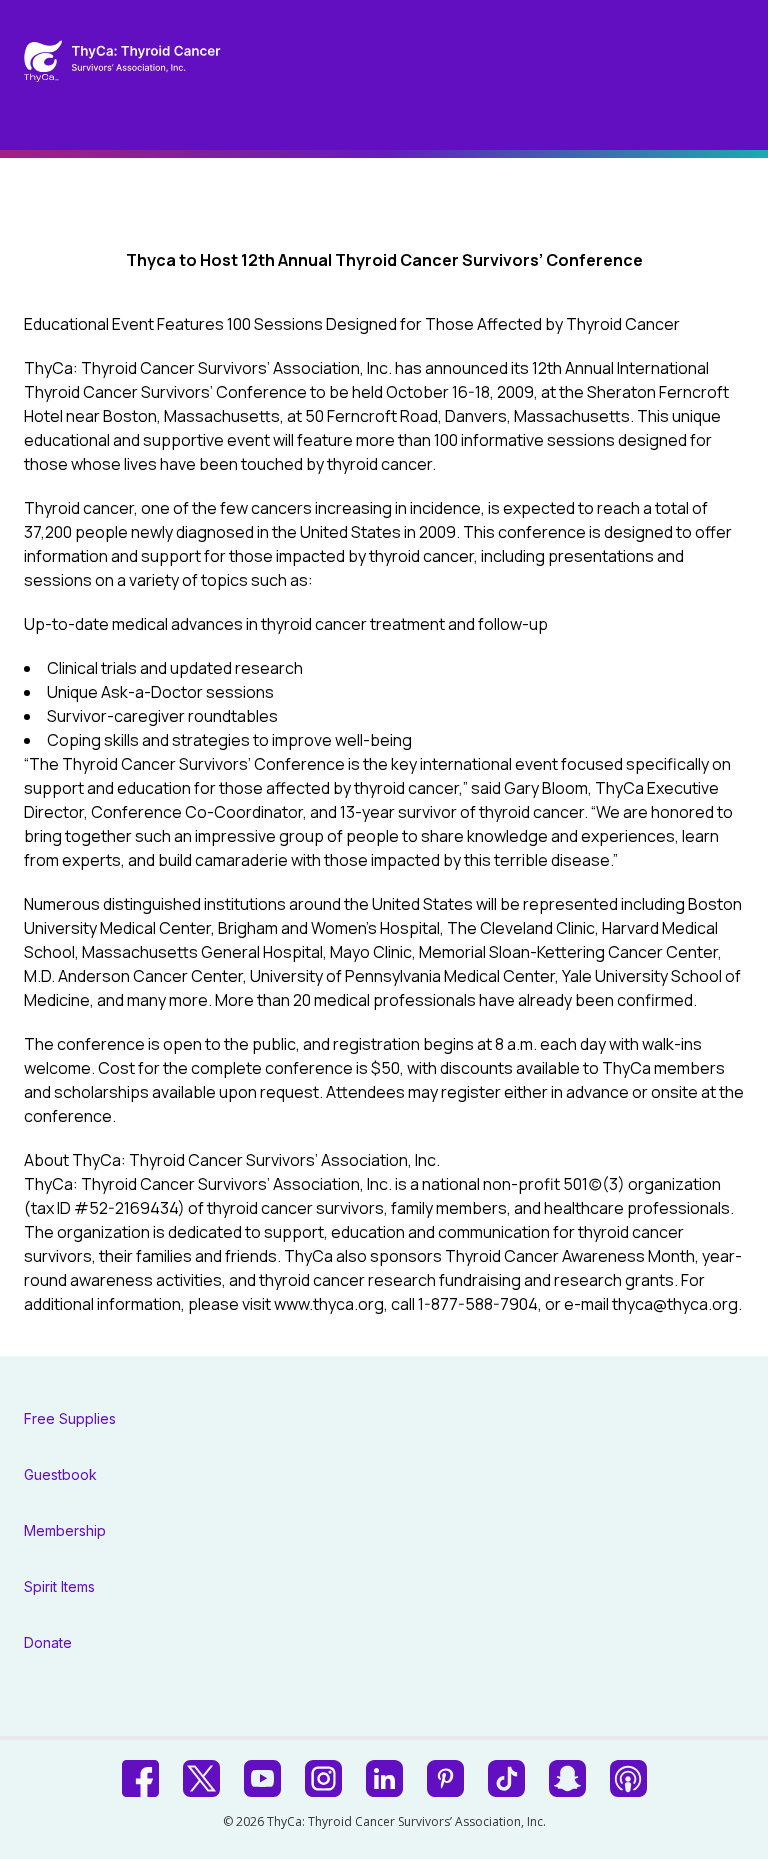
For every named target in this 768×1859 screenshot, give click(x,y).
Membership (65, 1530)
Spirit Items (59, 1586)
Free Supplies (70, 1418)
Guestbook (60, 1474)
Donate (48, 1642)
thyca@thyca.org (675, 1304)
